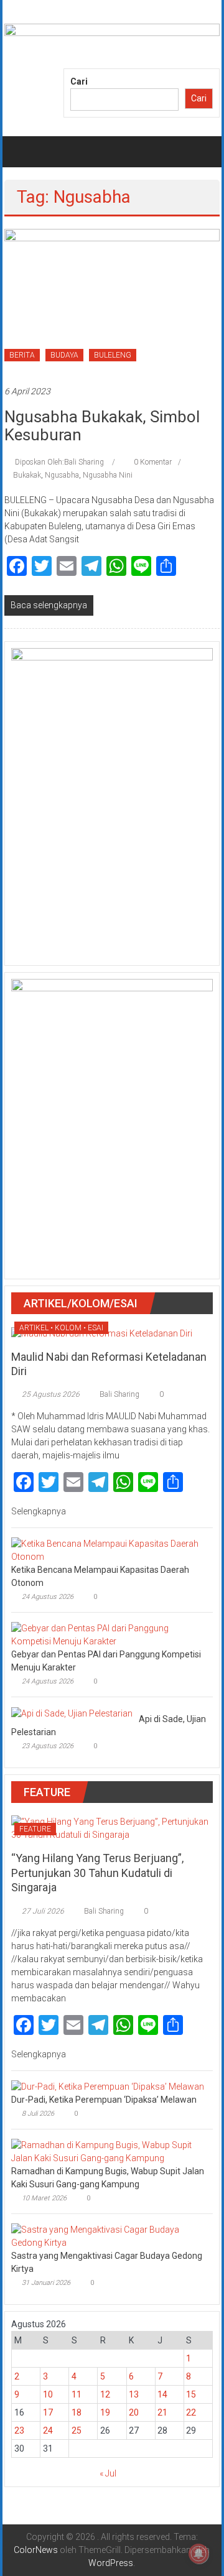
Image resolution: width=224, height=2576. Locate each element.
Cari (79, 81)
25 (77, 2430)
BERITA (22, 355)
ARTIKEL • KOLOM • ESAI (61, 1328)
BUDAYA (64, 355)
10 (48, 2394)
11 (77, 2394)
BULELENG (113, 355)
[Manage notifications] (198, 2554)
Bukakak (27, 475)
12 (105, 2394)
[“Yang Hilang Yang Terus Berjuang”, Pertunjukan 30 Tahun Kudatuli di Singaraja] (112, 1828)
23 (19, 2430)
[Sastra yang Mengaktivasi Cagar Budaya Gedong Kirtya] (109, 2236)
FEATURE (35, 1829)
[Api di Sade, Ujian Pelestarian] (72, 1713)
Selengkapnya (40, 1511)
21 (162, 2412)
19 (105, 2412)
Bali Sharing (119, 1394)
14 (162, 2394)
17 (48, 2412)
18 (77, 2412)
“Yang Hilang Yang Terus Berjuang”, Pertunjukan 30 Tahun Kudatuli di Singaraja (97, 1873)
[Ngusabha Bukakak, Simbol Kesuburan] (112, 300)
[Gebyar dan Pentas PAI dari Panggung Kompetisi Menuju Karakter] (109, 1634)
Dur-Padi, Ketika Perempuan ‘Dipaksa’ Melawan (104, 2100)
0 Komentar (152, 462)
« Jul (108, 2473)
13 (134, 2394)
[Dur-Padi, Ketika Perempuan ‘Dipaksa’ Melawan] (108, 2087)
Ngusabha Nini (108, 475)
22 (191, 2412)
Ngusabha (62, 475)
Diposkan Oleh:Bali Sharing (59, 462)
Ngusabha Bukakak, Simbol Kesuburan (102, 426)
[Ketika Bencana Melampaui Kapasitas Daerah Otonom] (109, 1550)
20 (134, 2412)
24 (48, 2430)
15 (191, 2394)
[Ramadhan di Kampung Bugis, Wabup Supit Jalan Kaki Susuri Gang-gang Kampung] (109, 2151)
